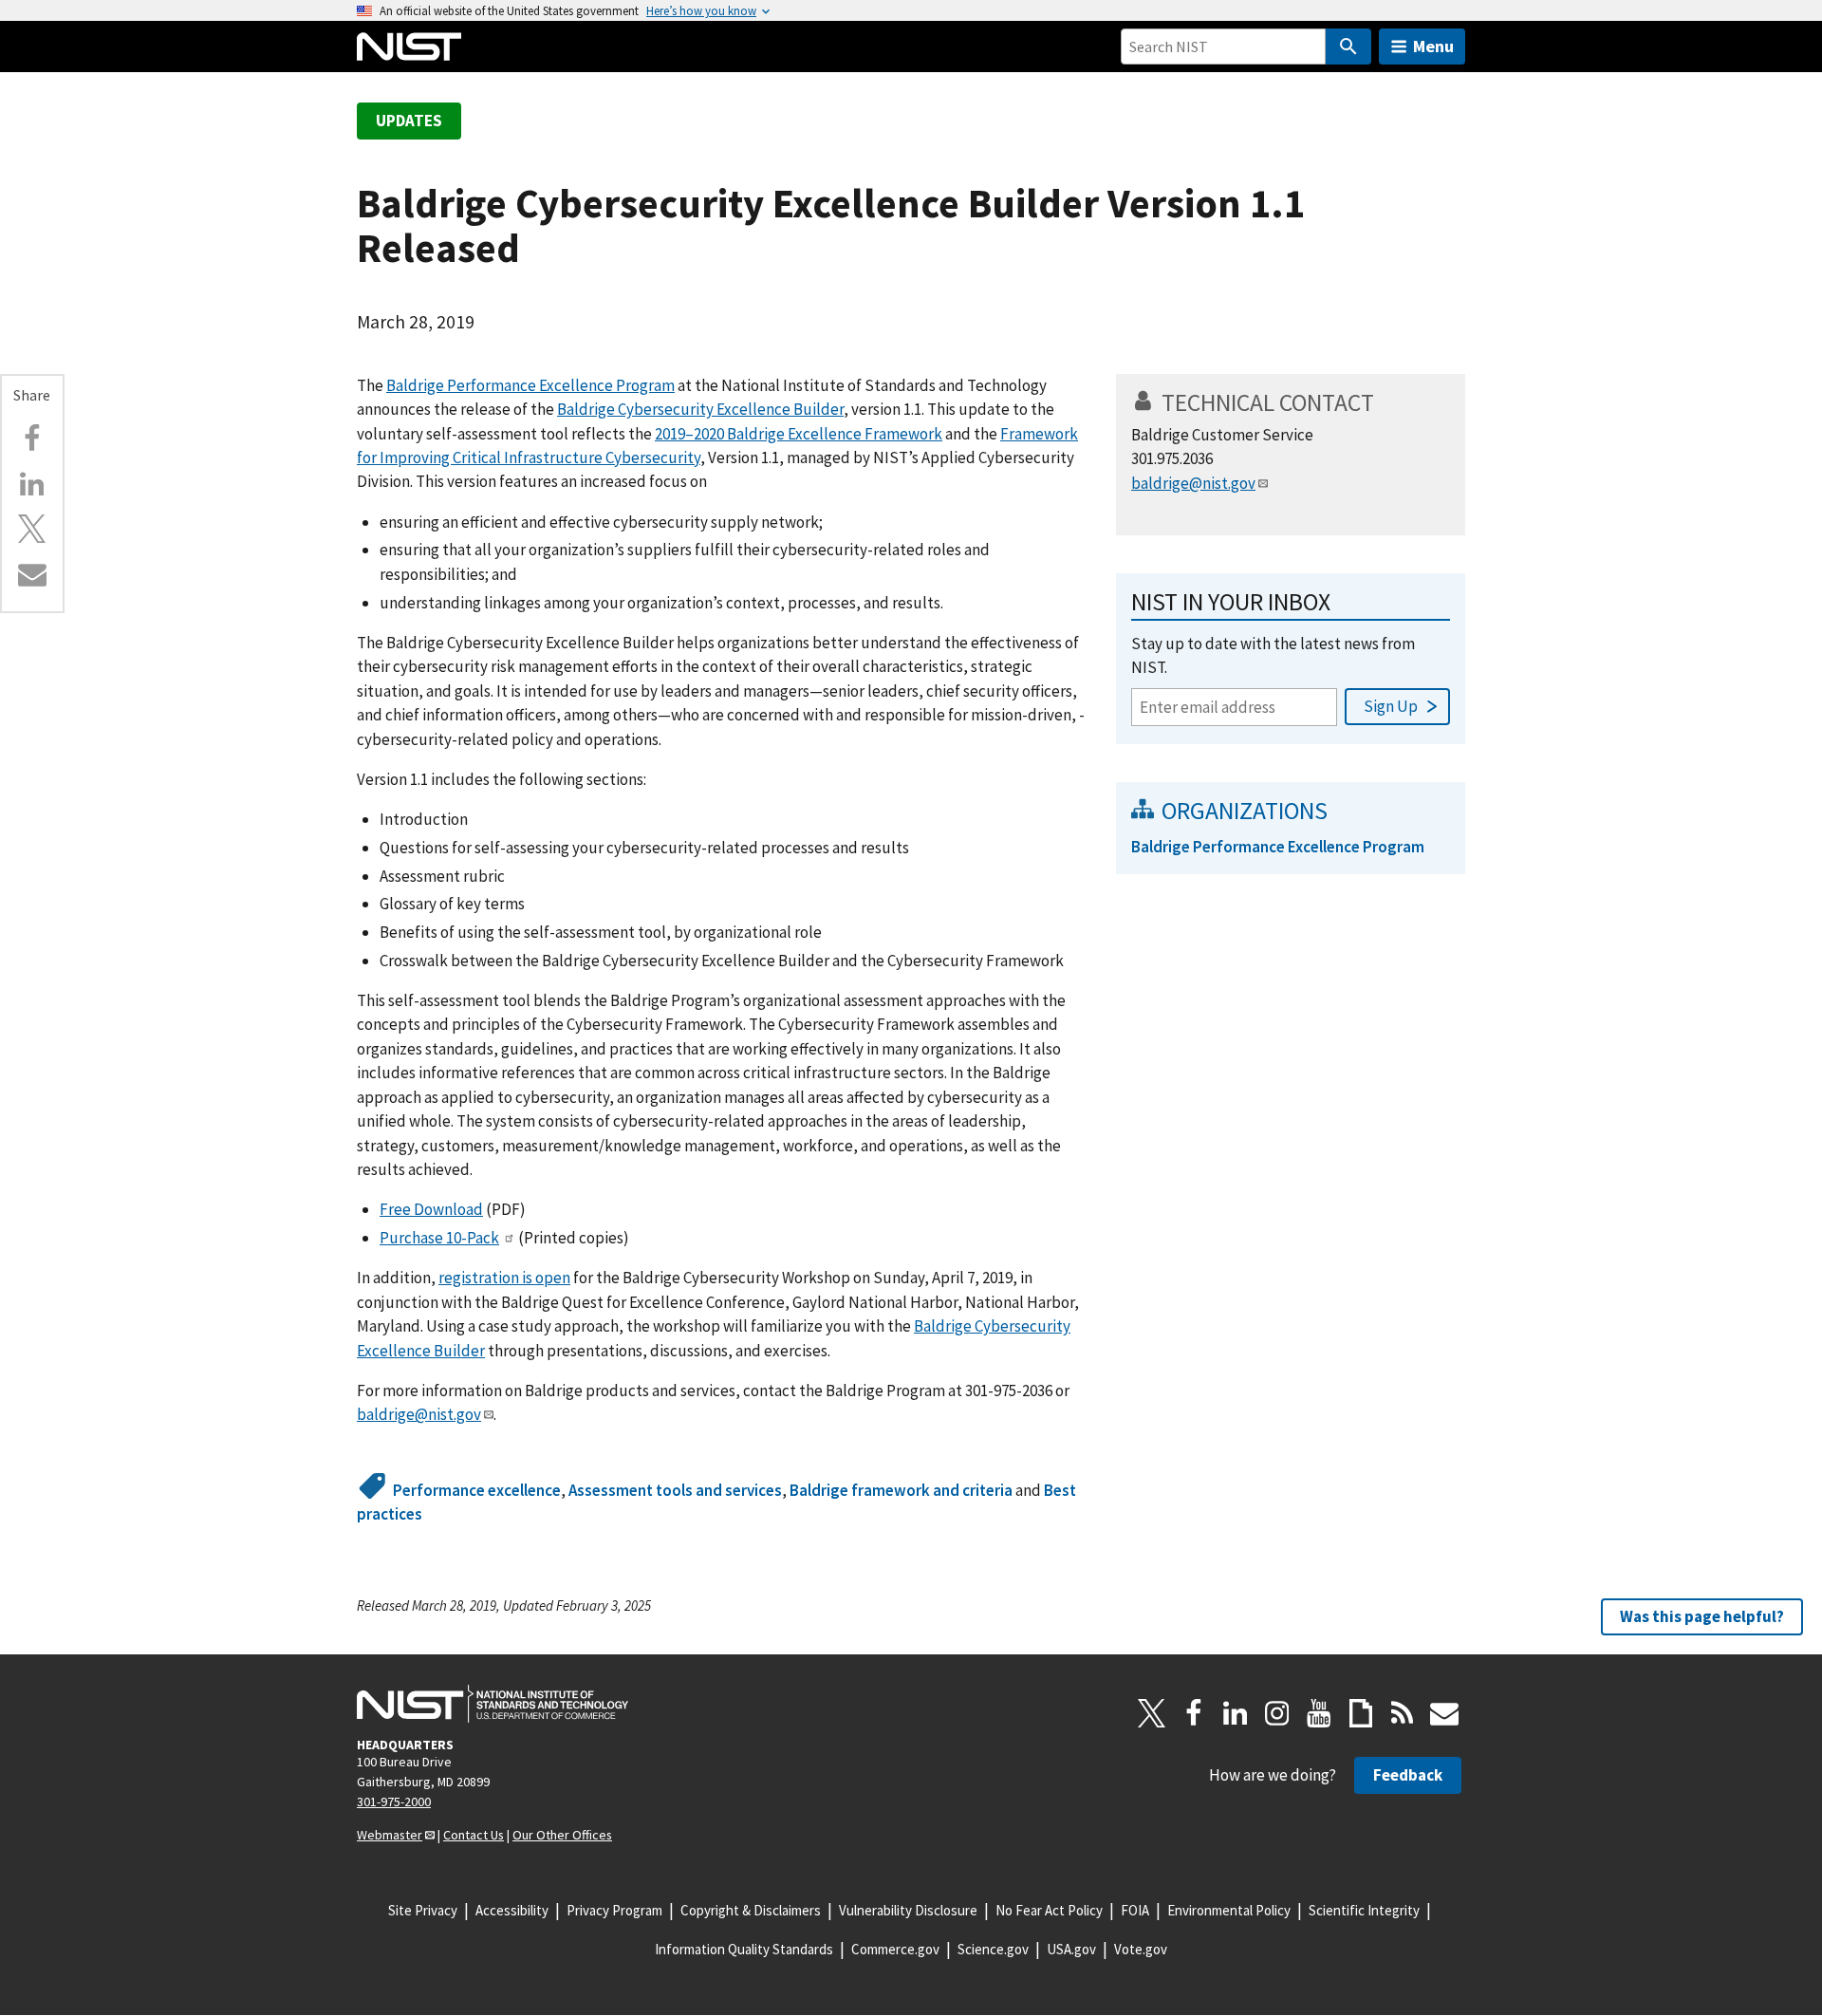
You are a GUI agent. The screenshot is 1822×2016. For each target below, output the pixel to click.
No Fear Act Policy (1049, 1910)
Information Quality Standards (744, 1949)
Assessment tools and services (675, 1490)
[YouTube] (1319, 1713)
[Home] (409, 47)
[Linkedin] (32, 484)
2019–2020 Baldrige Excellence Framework (799, 434)
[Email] (32, 574)
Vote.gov (1141, 1949)
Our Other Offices (562, 1835)
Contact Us (474, 1835)
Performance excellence (477, 1490)
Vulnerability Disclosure (908, 1910)
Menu (1433, 46)
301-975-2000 (394, 1801)
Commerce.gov (895, 1949)
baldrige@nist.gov (419, 1414)
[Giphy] (1361, 1713)
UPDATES (409, 121)
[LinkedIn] (1236, 1713)
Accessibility (512, 1910)
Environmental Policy (1229, 1910)
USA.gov (1071, 1949)
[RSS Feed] (1403, 1713)
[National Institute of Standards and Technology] (493, 1704)
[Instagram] (1277, 1713)
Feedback (1408, 1775)
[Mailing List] (1444, 1713)
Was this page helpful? (1702, 1616)
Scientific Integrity (1364, 1910)
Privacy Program (614, 1910)
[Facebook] (32, 439)
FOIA (1135, 1910)
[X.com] (32, 529)
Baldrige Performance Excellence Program (530, 385)
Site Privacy (423, 1910)
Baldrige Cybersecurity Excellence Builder (700, 409)
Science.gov (993, 1949)
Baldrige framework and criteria (901, 1490)
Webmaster (390, 1835)
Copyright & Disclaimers (751, 1910)
